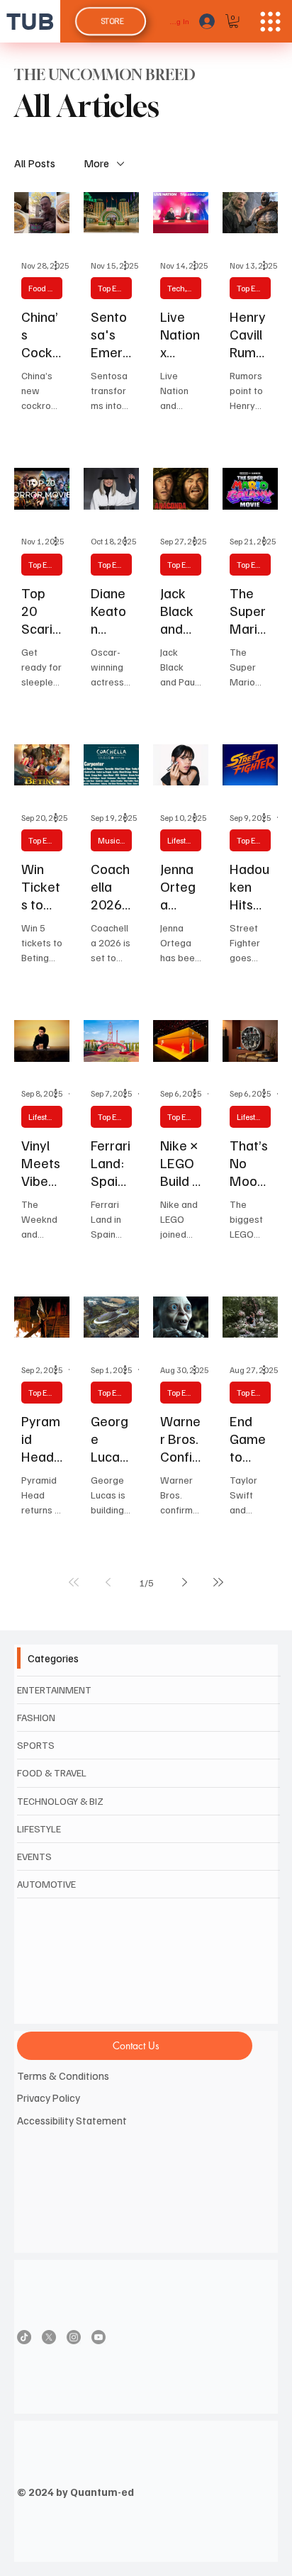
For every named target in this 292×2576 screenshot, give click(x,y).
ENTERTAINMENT (54, 1690)
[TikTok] (24, 2337)
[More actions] (60, 265)
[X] (49, 2337)
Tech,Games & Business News (184, 288)
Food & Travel (45, 288)
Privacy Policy (49, 2097)
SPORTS (36, 1745)
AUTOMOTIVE (46, 1884)
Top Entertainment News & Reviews (115, 288)
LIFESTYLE (39, 1829)
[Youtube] (99, 2337)
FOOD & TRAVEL (52, 1773)
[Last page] (218, 1582)
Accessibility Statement (72, 2120)
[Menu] (270, 22)
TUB (30, 21)
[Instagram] (74, 2337)
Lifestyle (182, 840)
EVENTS (34, 1856)
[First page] (74, 1582)
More (96, 163)
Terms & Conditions (63, 2075)
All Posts (35, 163)
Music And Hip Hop (115, 840)
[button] (234, 21)
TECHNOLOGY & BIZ (60, 1801)
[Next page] (184, 1582)
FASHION (36, 1717)
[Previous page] (108, 1582)
